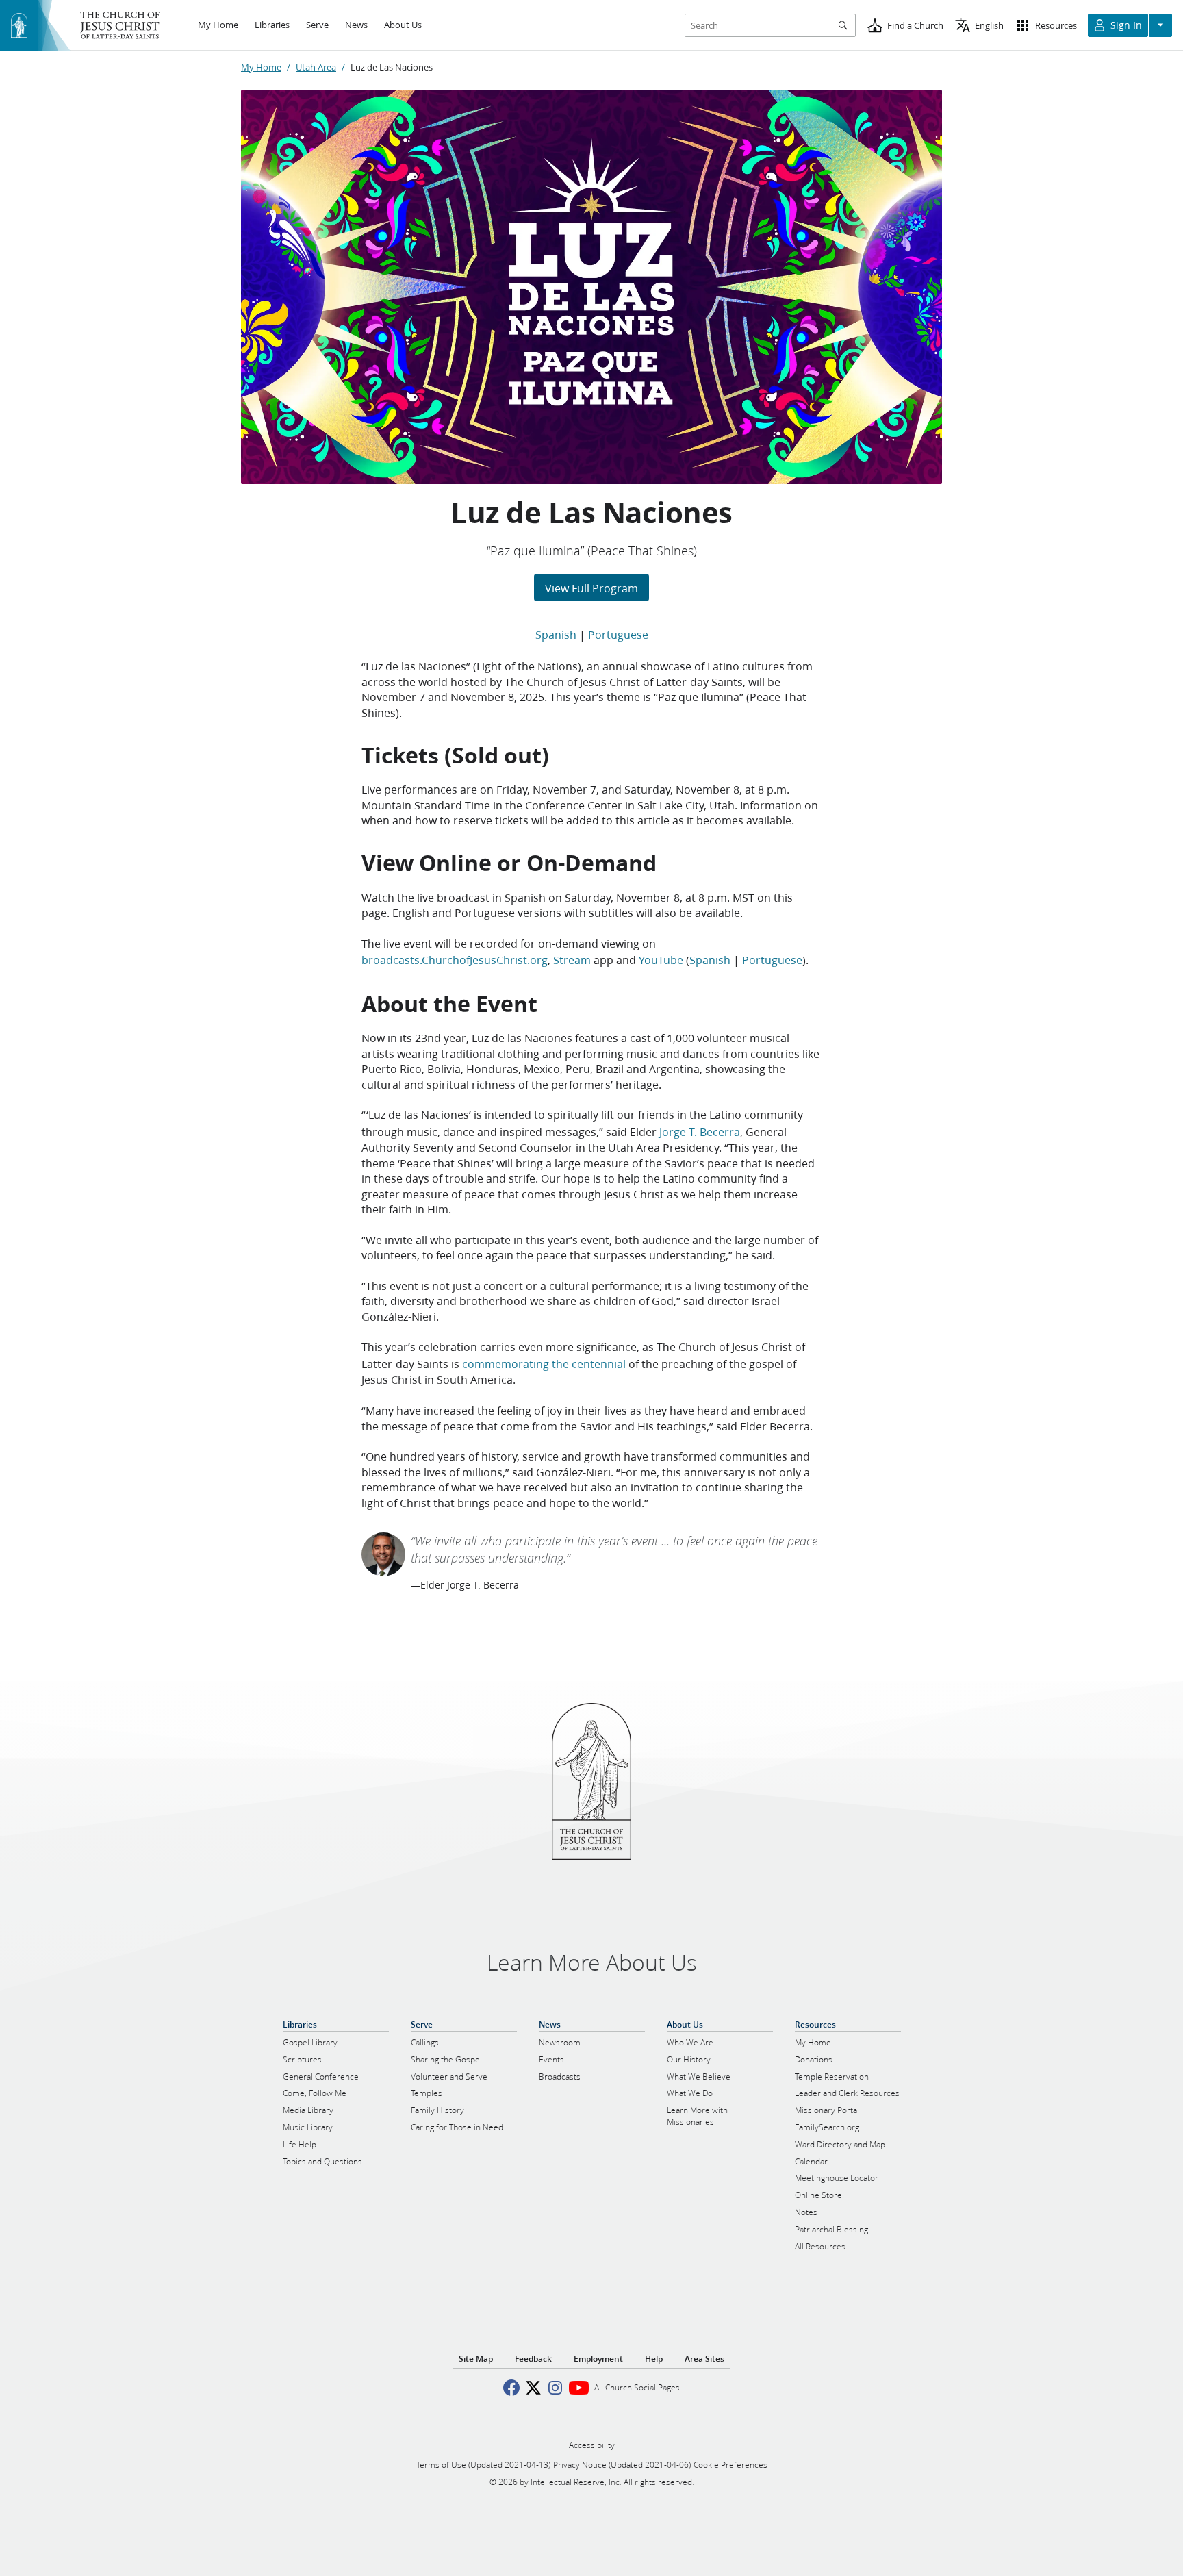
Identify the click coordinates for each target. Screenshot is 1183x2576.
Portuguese (618, 634)
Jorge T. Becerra (700, 1132)
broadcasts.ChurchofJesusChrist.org (455, 960)
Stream (572, 960)
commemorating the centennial (544, 1364)
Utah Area (316, 67)
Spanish (556, 634)
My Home (261, 67)
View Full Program (591, 588)
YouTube (661, 960)
